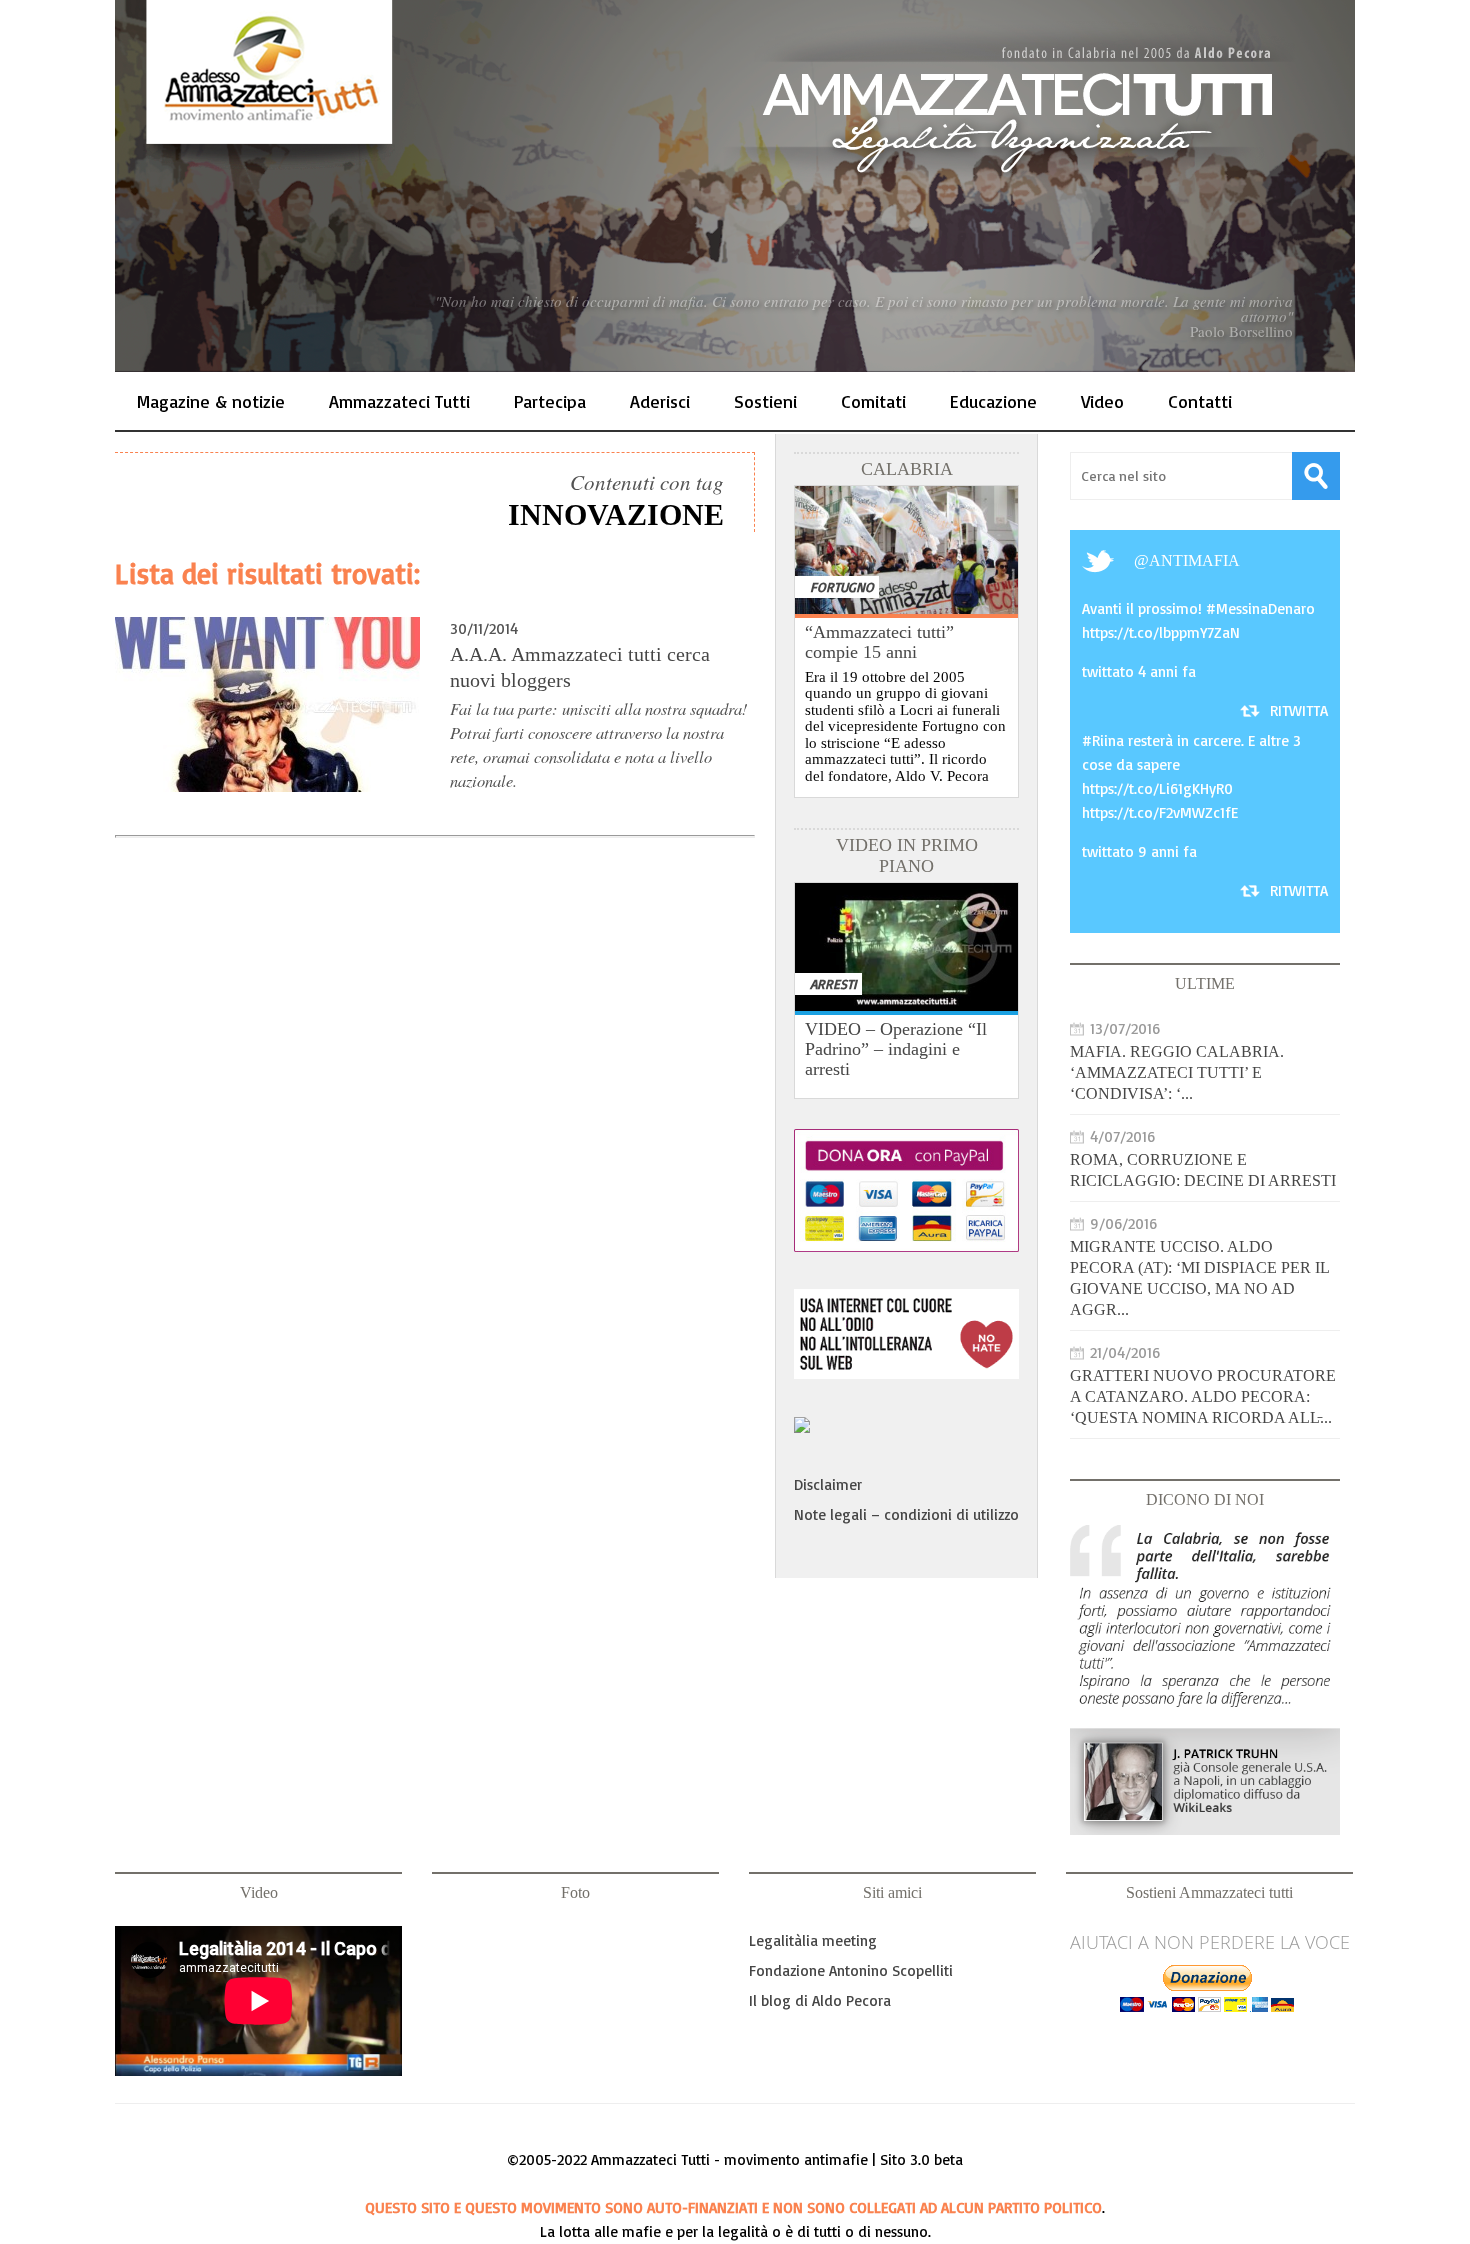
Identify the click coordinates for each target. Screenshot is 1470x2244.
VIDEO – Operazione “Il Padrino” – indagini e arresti (896, 1049)
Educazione (993, 401)
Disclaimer (828, 1484)
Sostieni (765, 401)
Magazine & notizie (211, 401)
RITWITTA (1299, 710)
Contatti (1200, 401)
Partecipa (550, 401)
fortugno (842, 586)
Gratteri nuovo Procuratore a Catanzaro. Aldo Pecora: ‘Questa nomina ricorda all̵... (1203, 1396)
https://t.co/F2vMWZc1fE (1160, 812)
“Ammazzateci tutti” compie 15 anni (879, 642)
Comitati (873, 401)
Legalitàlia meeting (813, 1940)
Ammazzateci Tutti (399, 401)
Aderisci (660, 401)
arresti (833, 983)
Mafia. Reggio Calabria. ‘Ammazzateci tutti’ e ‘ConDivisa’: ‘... (1177, 1072)
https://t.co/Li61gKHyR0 (1157, 788)
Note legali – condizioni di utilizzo (906, 1514)
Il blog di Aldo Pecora (820, 2000)
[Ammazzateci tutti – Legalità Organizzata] (735, 186)
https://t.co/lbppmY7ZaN (1161, 632)
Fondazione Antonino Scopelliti (851, 1970)
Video (1102, 401)
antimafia (1194, 560)
